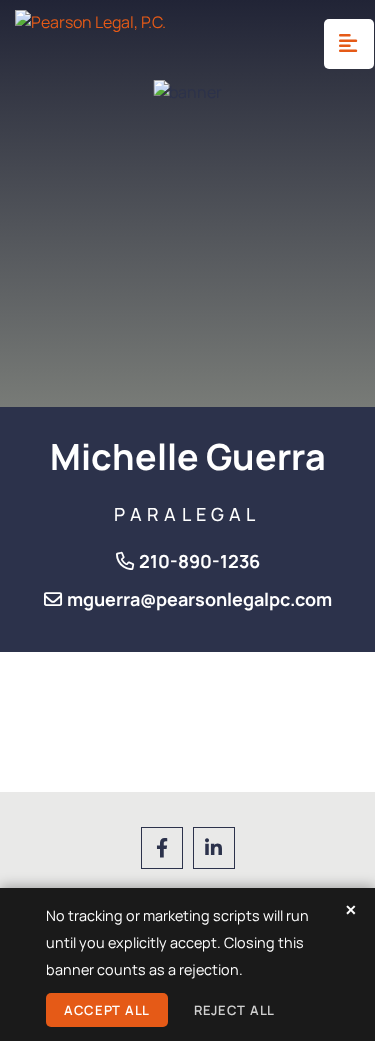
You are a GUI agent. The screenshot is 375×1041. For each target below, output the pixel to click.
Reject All (234, 1010)
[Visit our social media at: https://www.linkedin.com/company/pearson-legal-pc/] (214, 848)
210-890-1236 (199, 561)
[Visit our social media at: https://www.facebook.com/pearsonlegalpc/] (162, 848)
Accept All (107, 1010)
